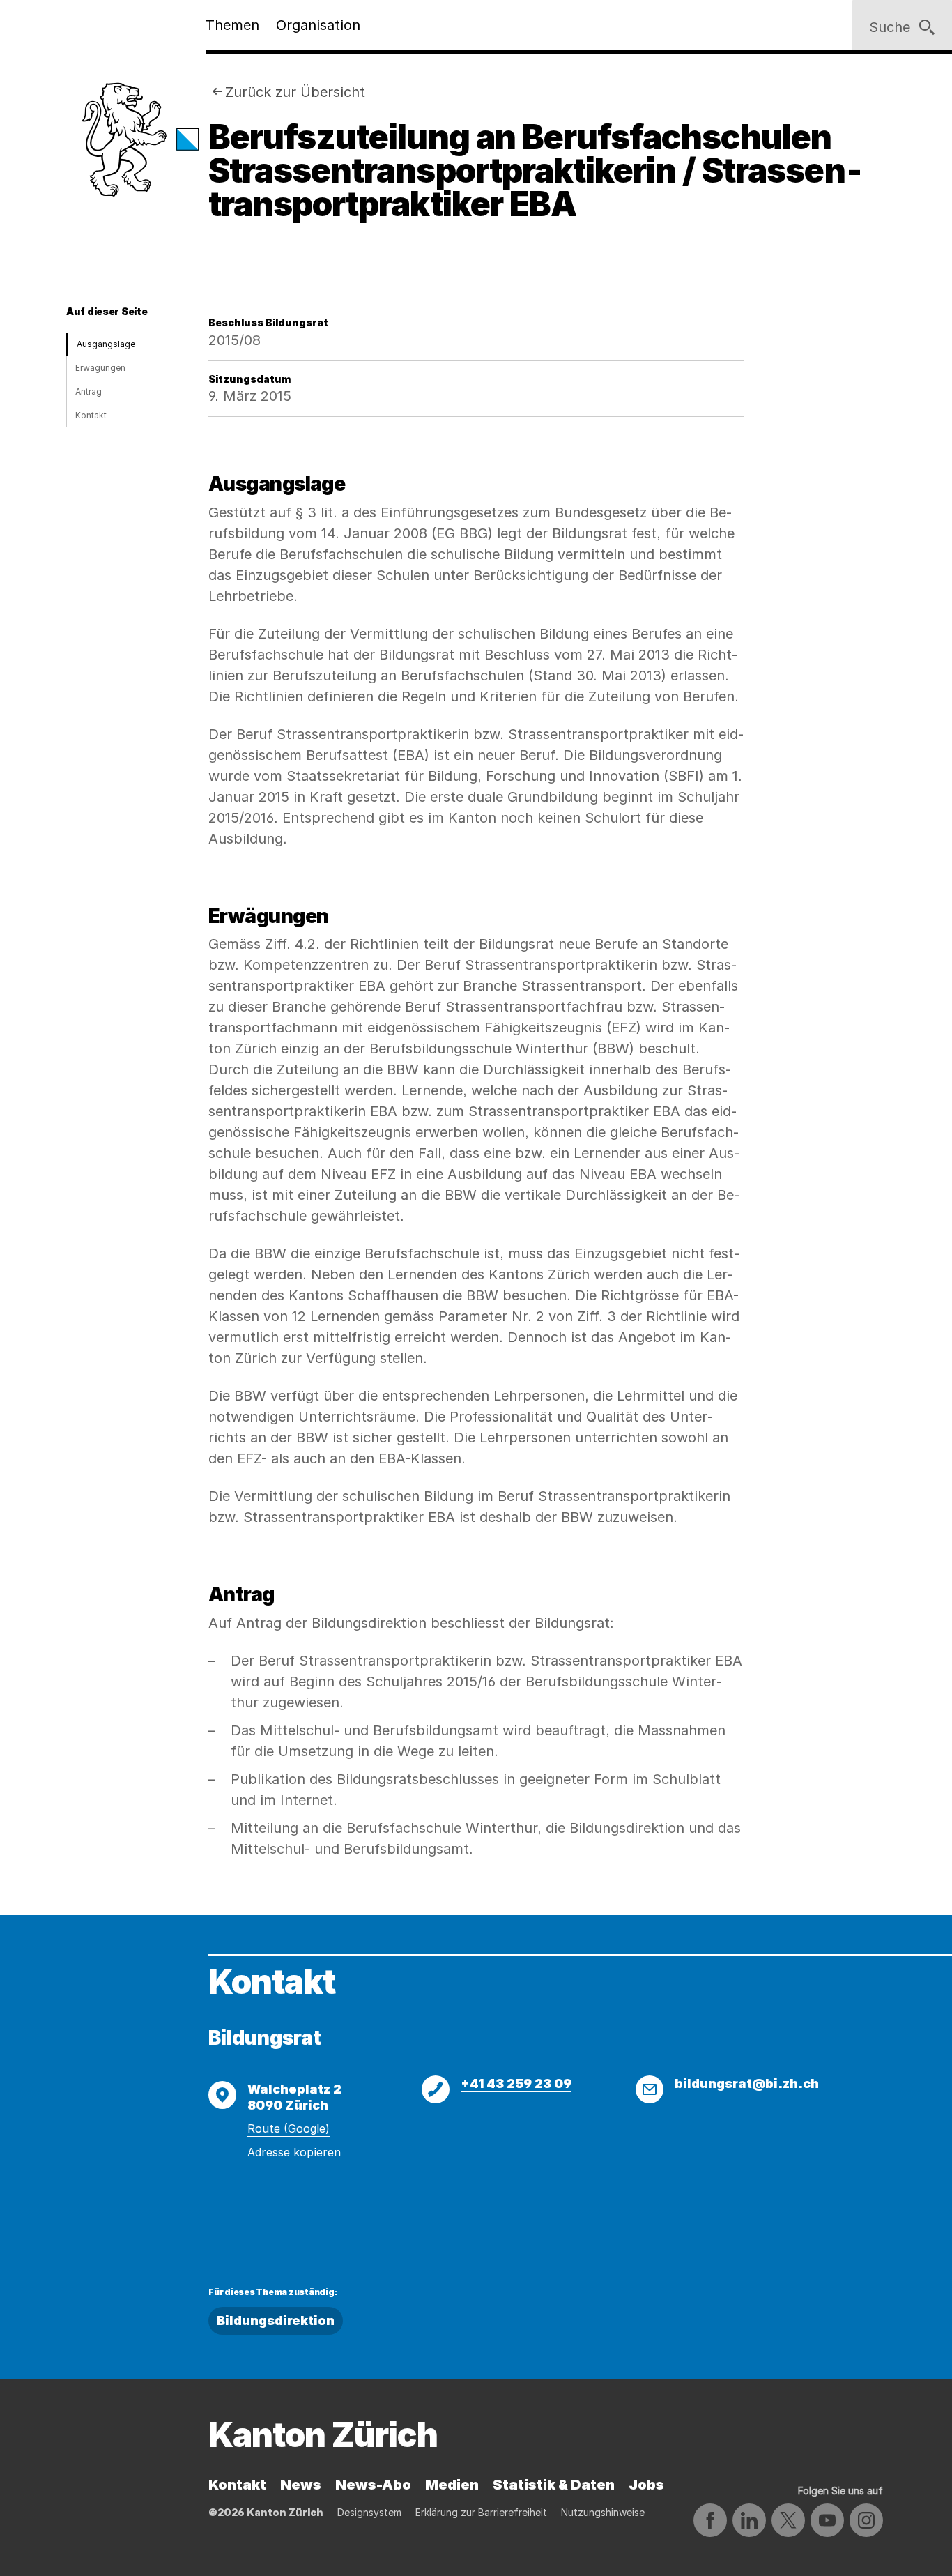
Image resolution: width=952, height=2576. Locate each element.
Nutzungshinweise (603, 2512)
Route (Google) (289, 2128)
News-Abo (373, 2485)
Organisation (318, 25)
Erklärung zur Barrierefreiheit (481, 2512)
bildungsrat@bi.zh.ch (747, 2083)
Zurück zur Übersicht (295, 92)
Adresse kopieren (294, 2152)
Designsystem (369, 2512)
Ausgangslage (106, 344)
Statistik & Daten (554, 2485)
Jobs (646, 2485)
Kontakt (91, 415)
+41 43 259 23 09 (516, 2083)
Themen (232, 25)
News (301, 2485)
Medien (452, 2485)
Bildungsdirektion (276, 2320)
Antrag (89, 391)
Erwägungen (100, 368)
